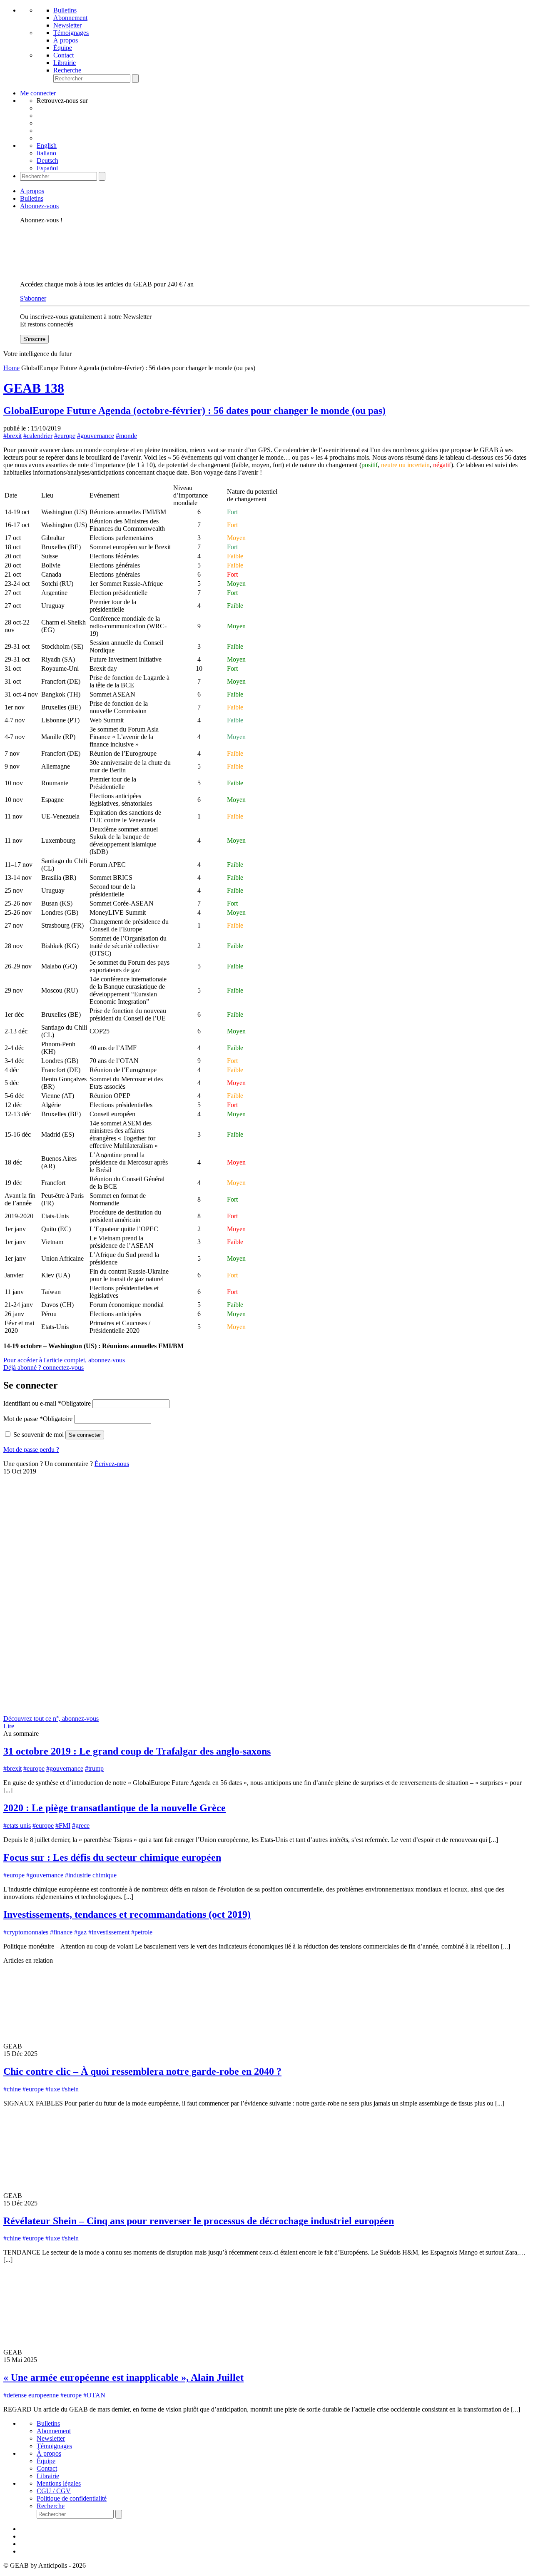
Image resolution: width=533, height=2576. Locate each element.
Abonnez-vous (39, 206)
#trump (94, 1768)
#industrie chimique (91, 1875)
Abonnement (70, 18)
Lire (9, 1726)
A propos (32, 191)
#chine (12, 2089)
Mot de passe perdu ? (31, 1450)
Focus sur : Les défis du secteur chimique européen (112, 1857)
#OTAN (94, 2395)
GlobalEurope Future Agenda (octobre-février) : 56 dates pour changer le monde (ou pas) (194, 411)
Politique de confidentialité (72, 2498)
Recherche (67, 70)
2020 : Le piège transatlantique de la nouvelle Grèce (115, 1808)
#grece (81, 1826)
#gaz (80, 1932)
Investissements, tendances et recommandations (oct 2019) (127, 1914)
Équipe (63, 48)
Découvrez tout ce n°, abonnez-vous (51, 1719)
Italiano (46, 153)
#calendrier (38, 436)
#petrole (142, 1932)
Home (11, 368)
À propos (66, 40)
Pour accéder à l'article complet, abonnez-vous (64, 1360)
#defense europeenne (31, 2395)
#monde (126, 436)
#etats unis (17, 1826)
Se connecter (85, 1435)
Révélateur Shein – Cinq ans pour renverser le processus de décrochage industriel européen (199, 2221)
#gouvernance (96, 436)
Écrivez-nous (112, 1464)
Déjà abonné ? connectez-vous (44, 1368)
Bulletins (65, 10)
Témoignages (71, 33)
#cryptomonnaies (26, 1932)
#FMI (63, 1826)
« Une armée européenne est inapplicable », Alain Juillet (123, 2377)
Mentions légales (59, 2483)
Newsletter (67, 25)
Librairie (65, 63)
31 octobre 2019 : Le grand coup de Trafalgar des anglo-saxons (137, 1751)
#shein (70, 2089)
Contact (64, 55)
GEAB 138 (34, 388)
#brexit (12, 436)
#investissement (109, 1932)
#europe (65, 436)
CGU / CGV (54, 2491)
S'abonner (33, 298)
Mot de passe (38, 1419)
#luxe (53, 2089)
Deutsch (47, 161)
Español (47, 168)
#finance (61, 1932)
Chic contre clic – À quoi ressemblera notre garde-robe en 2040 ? (142, 2071)
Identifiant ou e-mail (47, 1403)
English (47, 146)
